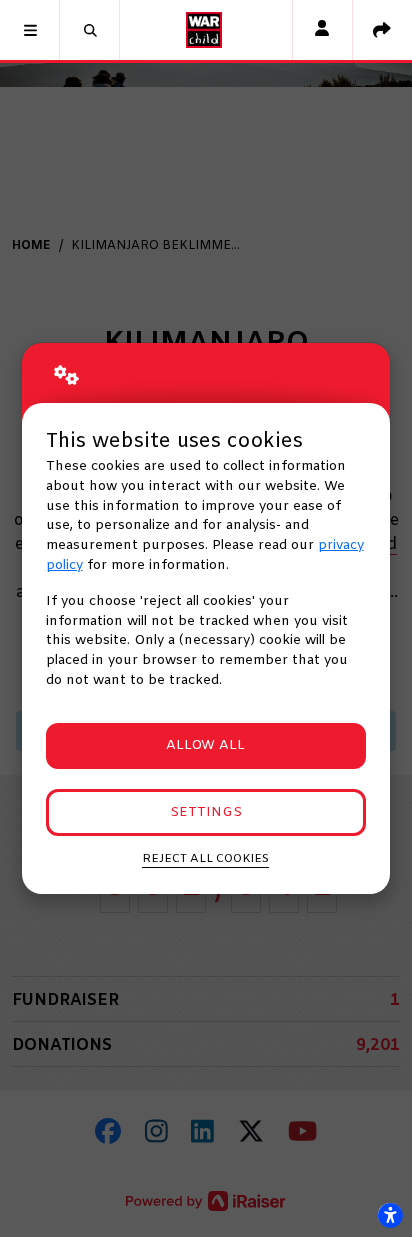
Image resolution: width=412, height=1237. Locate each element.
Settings (206, 812)
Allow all (205, 745)
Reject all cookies (205, 859)
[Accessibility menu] (390, 1215)
